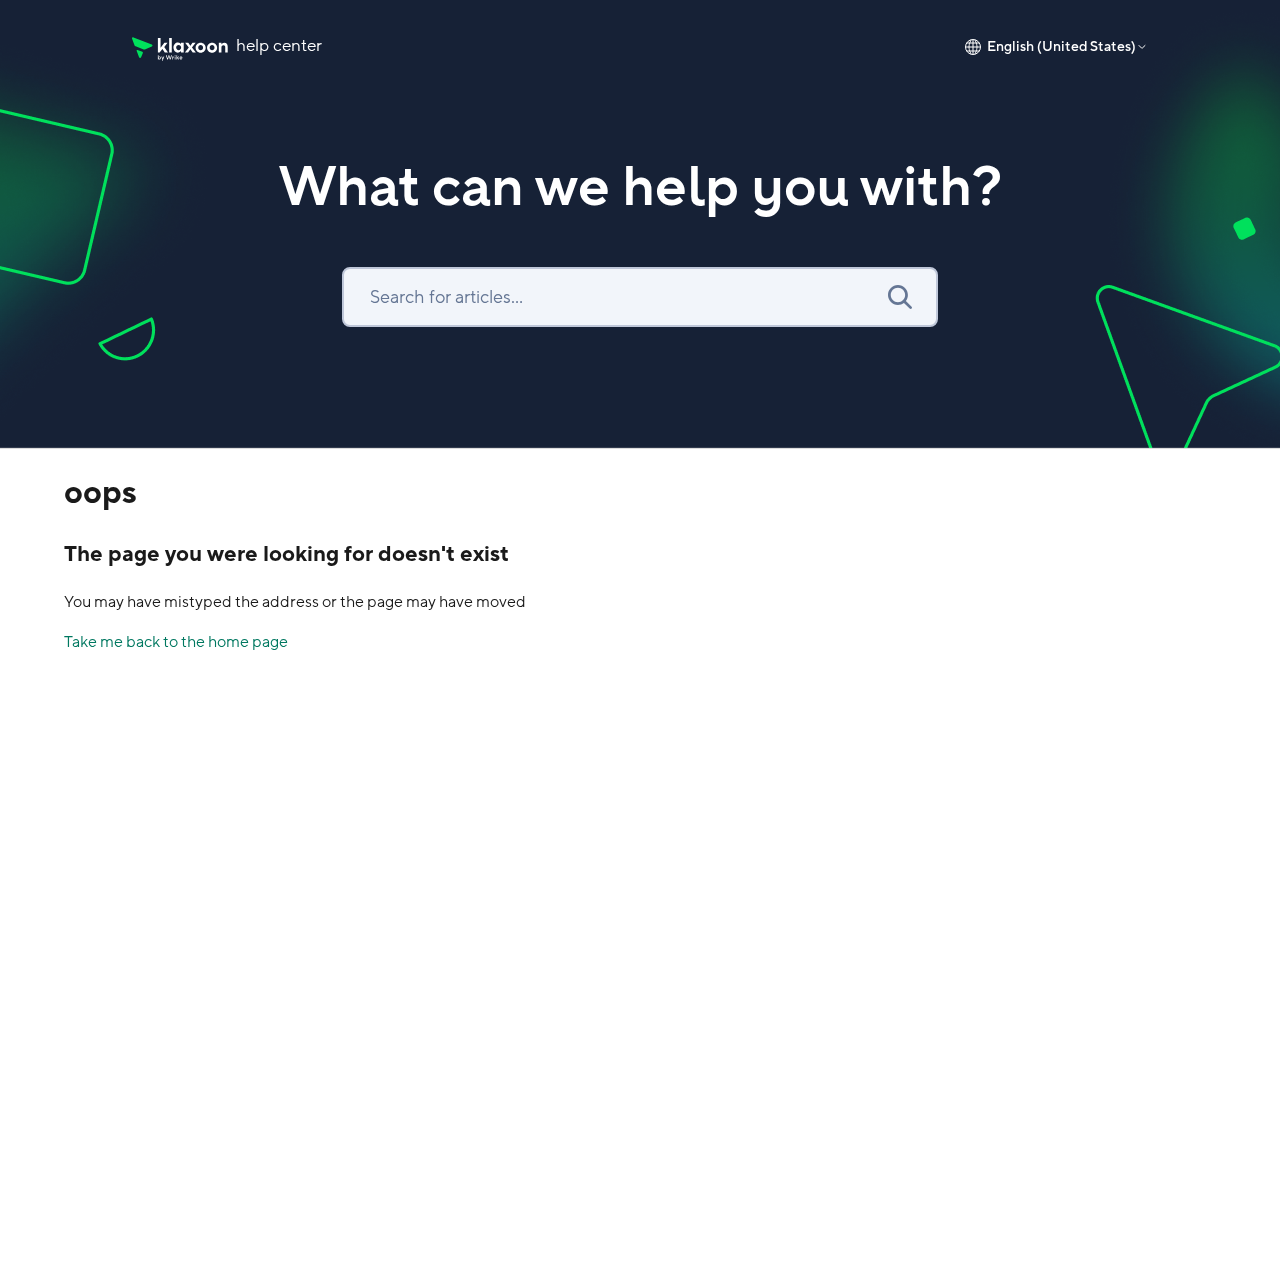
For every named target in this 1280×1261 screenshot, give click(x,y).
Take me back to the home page (176, 642)
